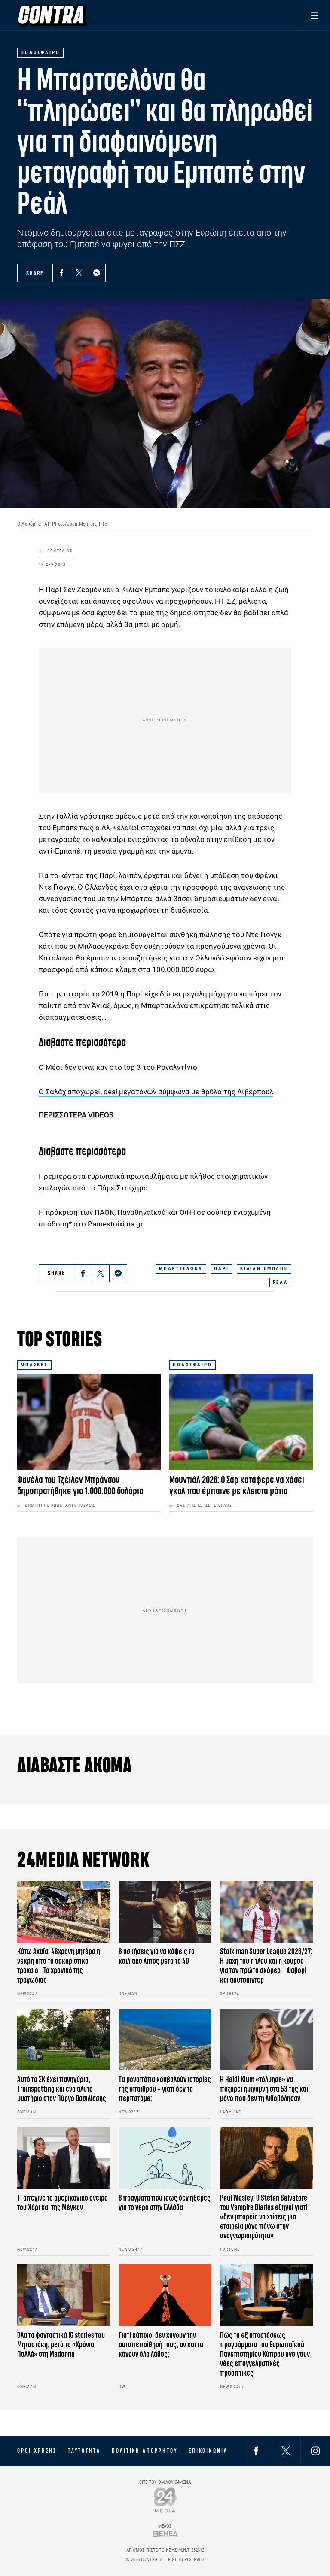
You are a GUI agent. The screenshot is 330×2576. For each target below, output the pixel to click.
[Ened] (165, 2533)
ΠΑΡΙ (221, 1269)
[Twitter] (79, 273)
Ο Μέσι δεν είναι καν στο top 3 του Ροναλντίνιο (118, 1067)
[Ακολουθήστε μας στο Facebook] (256, 2451)
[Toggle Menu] (314, 15)
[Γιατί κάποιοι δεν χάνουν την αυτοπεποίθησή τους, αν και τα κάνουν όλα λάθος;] (165, 2295)
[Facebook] (61, 273)
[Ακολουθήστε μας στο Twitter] (286, 2451)
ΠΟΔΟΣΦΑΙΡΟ (192, 1365)
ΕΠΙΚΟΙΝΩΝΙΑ (208, 2451)
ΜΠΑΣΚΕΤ (34, 1365)
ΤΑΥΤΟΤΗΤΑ (84, 2451)
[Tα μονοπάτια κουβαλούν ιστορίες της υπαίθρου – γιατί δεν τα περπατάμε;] (165, 2040)
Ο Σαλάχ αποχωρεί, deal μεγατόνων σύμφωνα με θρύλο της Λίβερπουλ (156, 1092)
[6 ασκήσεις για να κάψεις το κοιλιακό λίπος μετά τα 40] (165, 1912)
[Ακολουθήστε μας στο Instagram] (315, 2451)
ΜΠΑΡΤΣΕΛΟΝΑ (181, 1269)
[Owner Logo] (165, 2500)
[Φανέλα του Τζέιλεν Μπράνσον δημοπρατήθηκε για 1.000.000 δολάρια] (89, 1422)
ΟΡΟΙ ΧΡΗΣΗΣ (37, 2451)
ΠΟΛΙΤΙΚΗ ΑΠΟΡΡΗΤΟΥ (145, 2451)
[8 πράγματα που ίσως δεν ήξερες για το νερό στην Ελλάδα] (165, 2158)
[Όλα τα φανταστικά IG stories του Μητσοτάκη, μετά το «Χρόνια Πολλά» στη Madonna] (64, 2295)
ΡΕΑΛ (280, 1282)
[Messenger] (97, 273)
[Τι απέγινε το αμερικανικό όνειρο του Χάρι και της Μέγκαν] (64, 2158)
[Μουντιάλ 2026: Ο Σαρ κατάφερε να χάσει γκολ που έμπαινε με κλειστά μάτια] (241, 1422)
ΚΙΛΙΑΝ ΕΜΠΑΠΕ (264, 1269)
